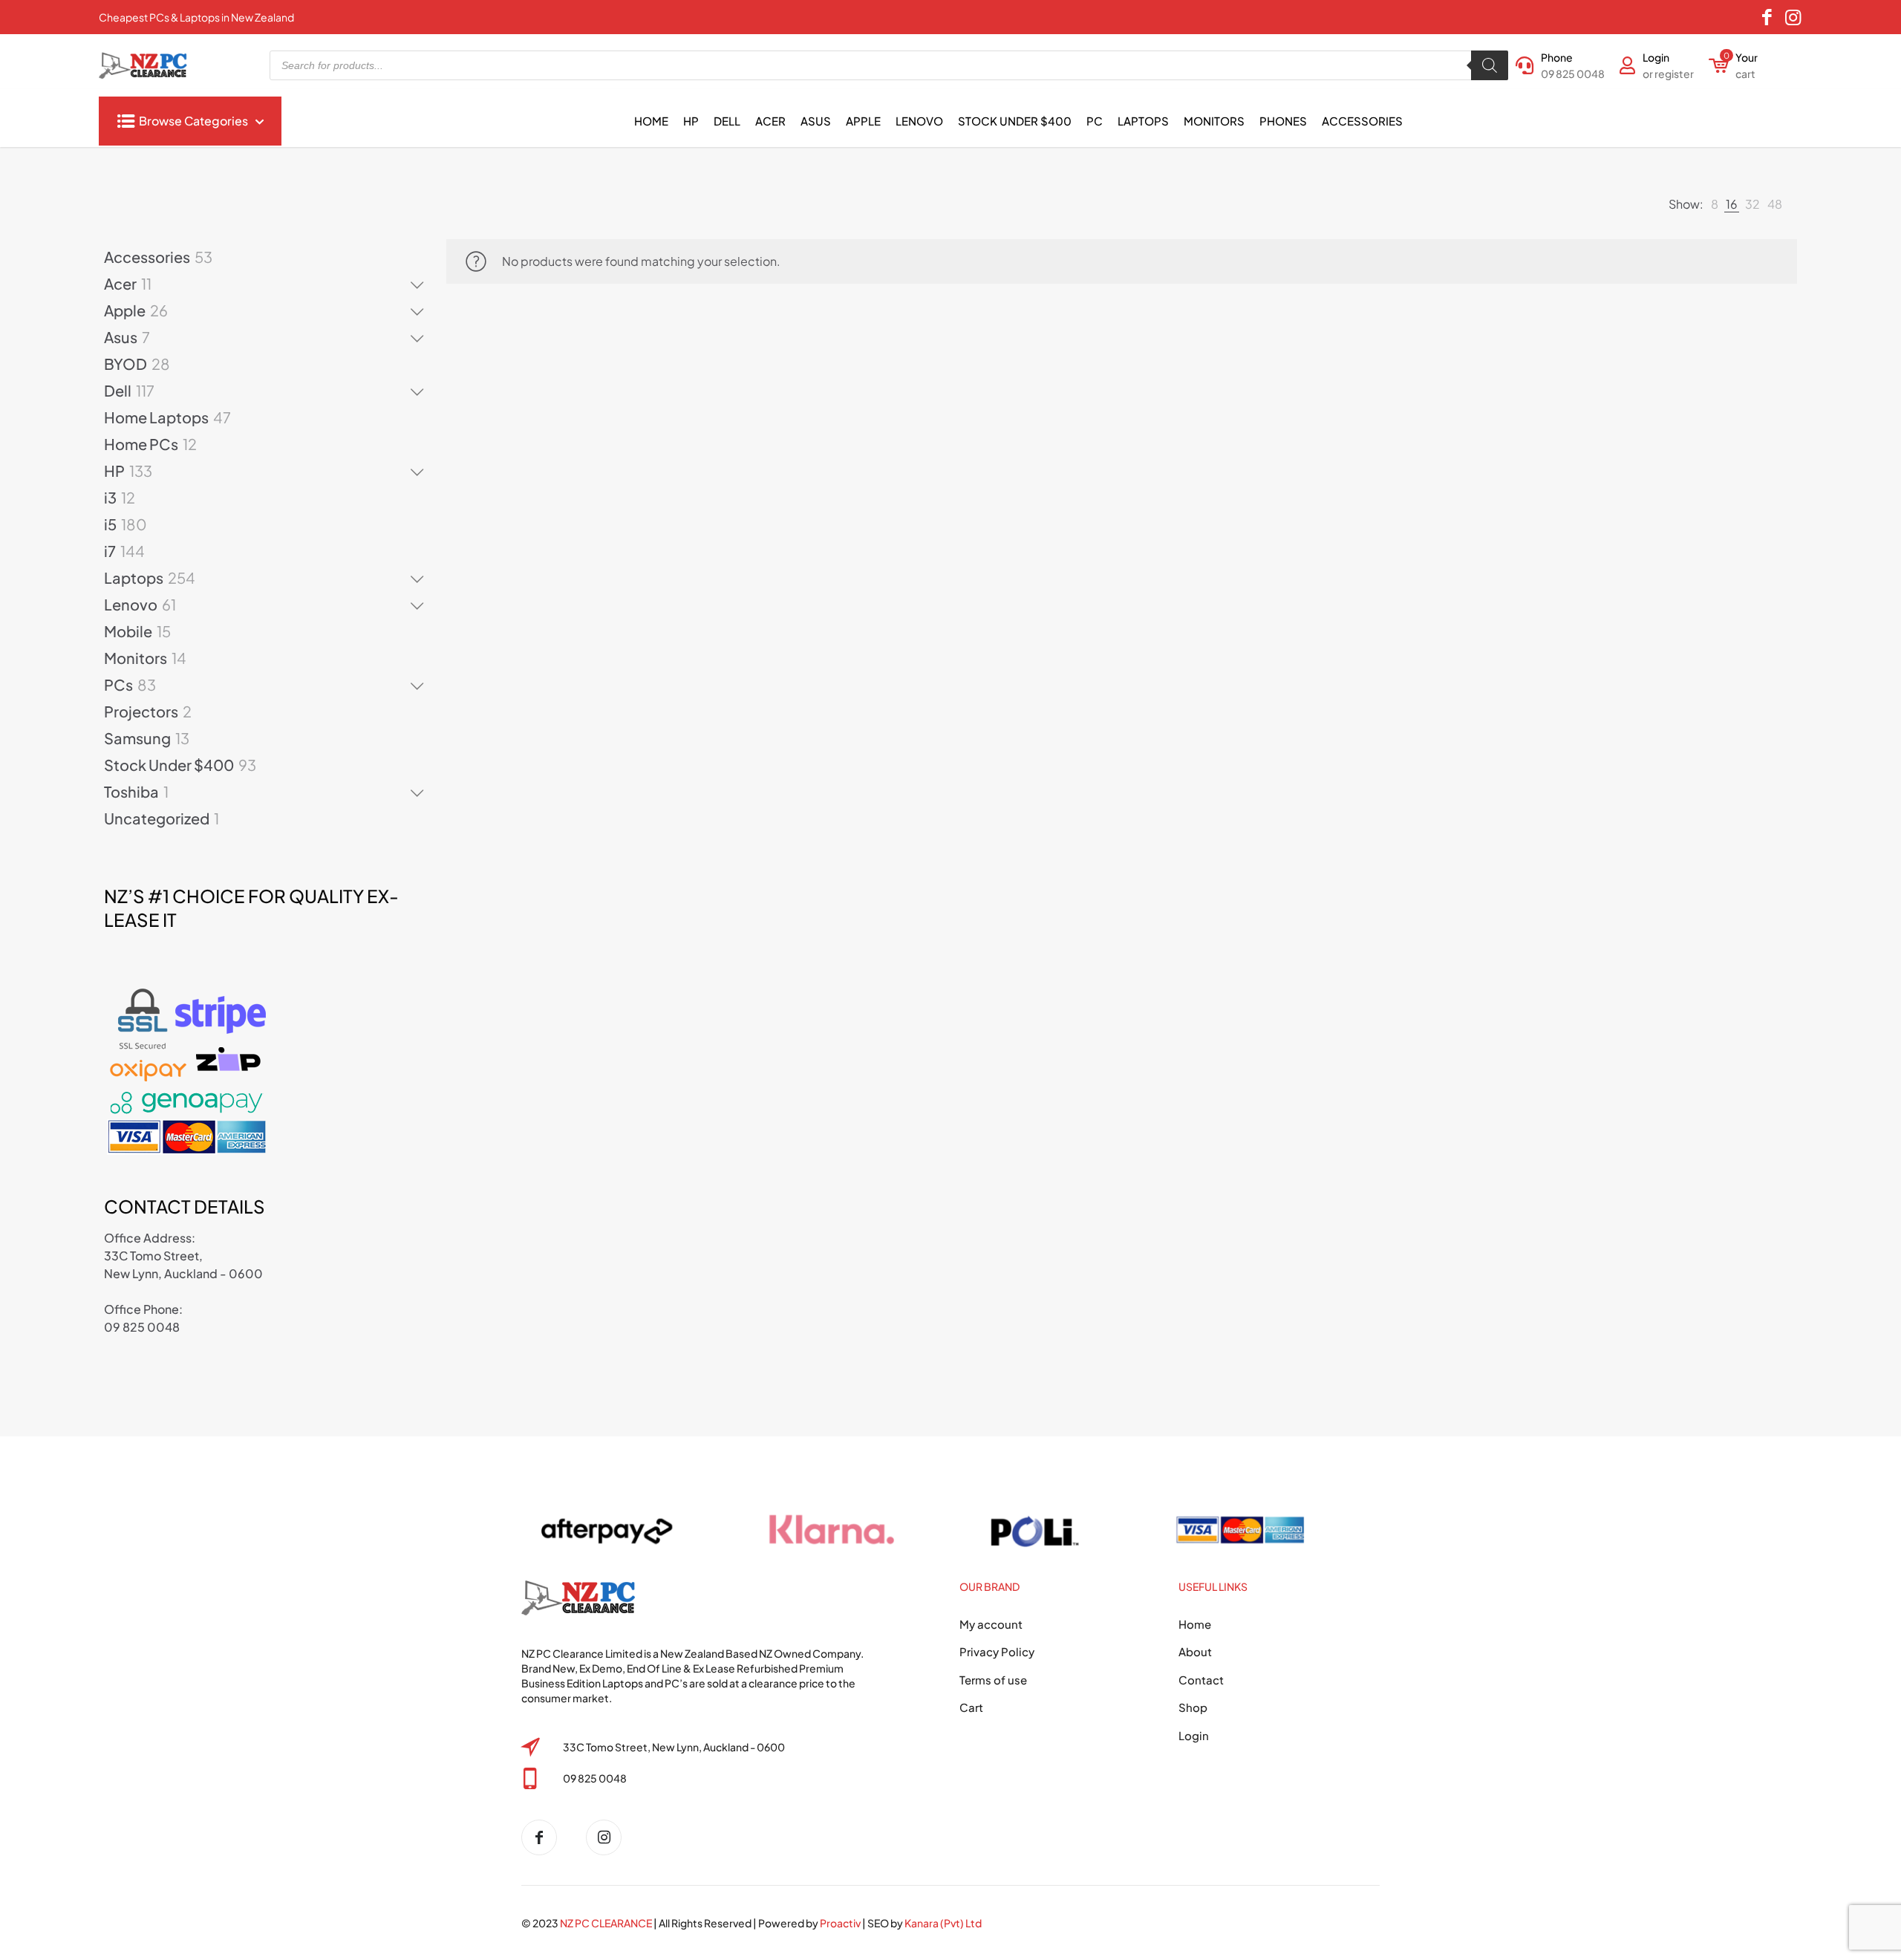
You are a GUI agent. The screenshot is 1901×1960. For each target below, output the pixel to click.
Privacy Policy (997, 1651)
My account (991, 1624)
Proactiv (840, 1923)
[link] (1715, 204)
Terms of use (993, 1680)
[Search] (1490, 65)
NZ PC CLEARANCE (607, 1923)
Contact (1201, 1680)
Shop (1193, 1707)
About (1195, 1651)
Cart (971, 1707)
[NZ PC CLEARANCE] (545, 1837)
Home (1195, 1624)
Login (1194, 1735)
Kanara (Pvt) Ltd (943, 1923)
